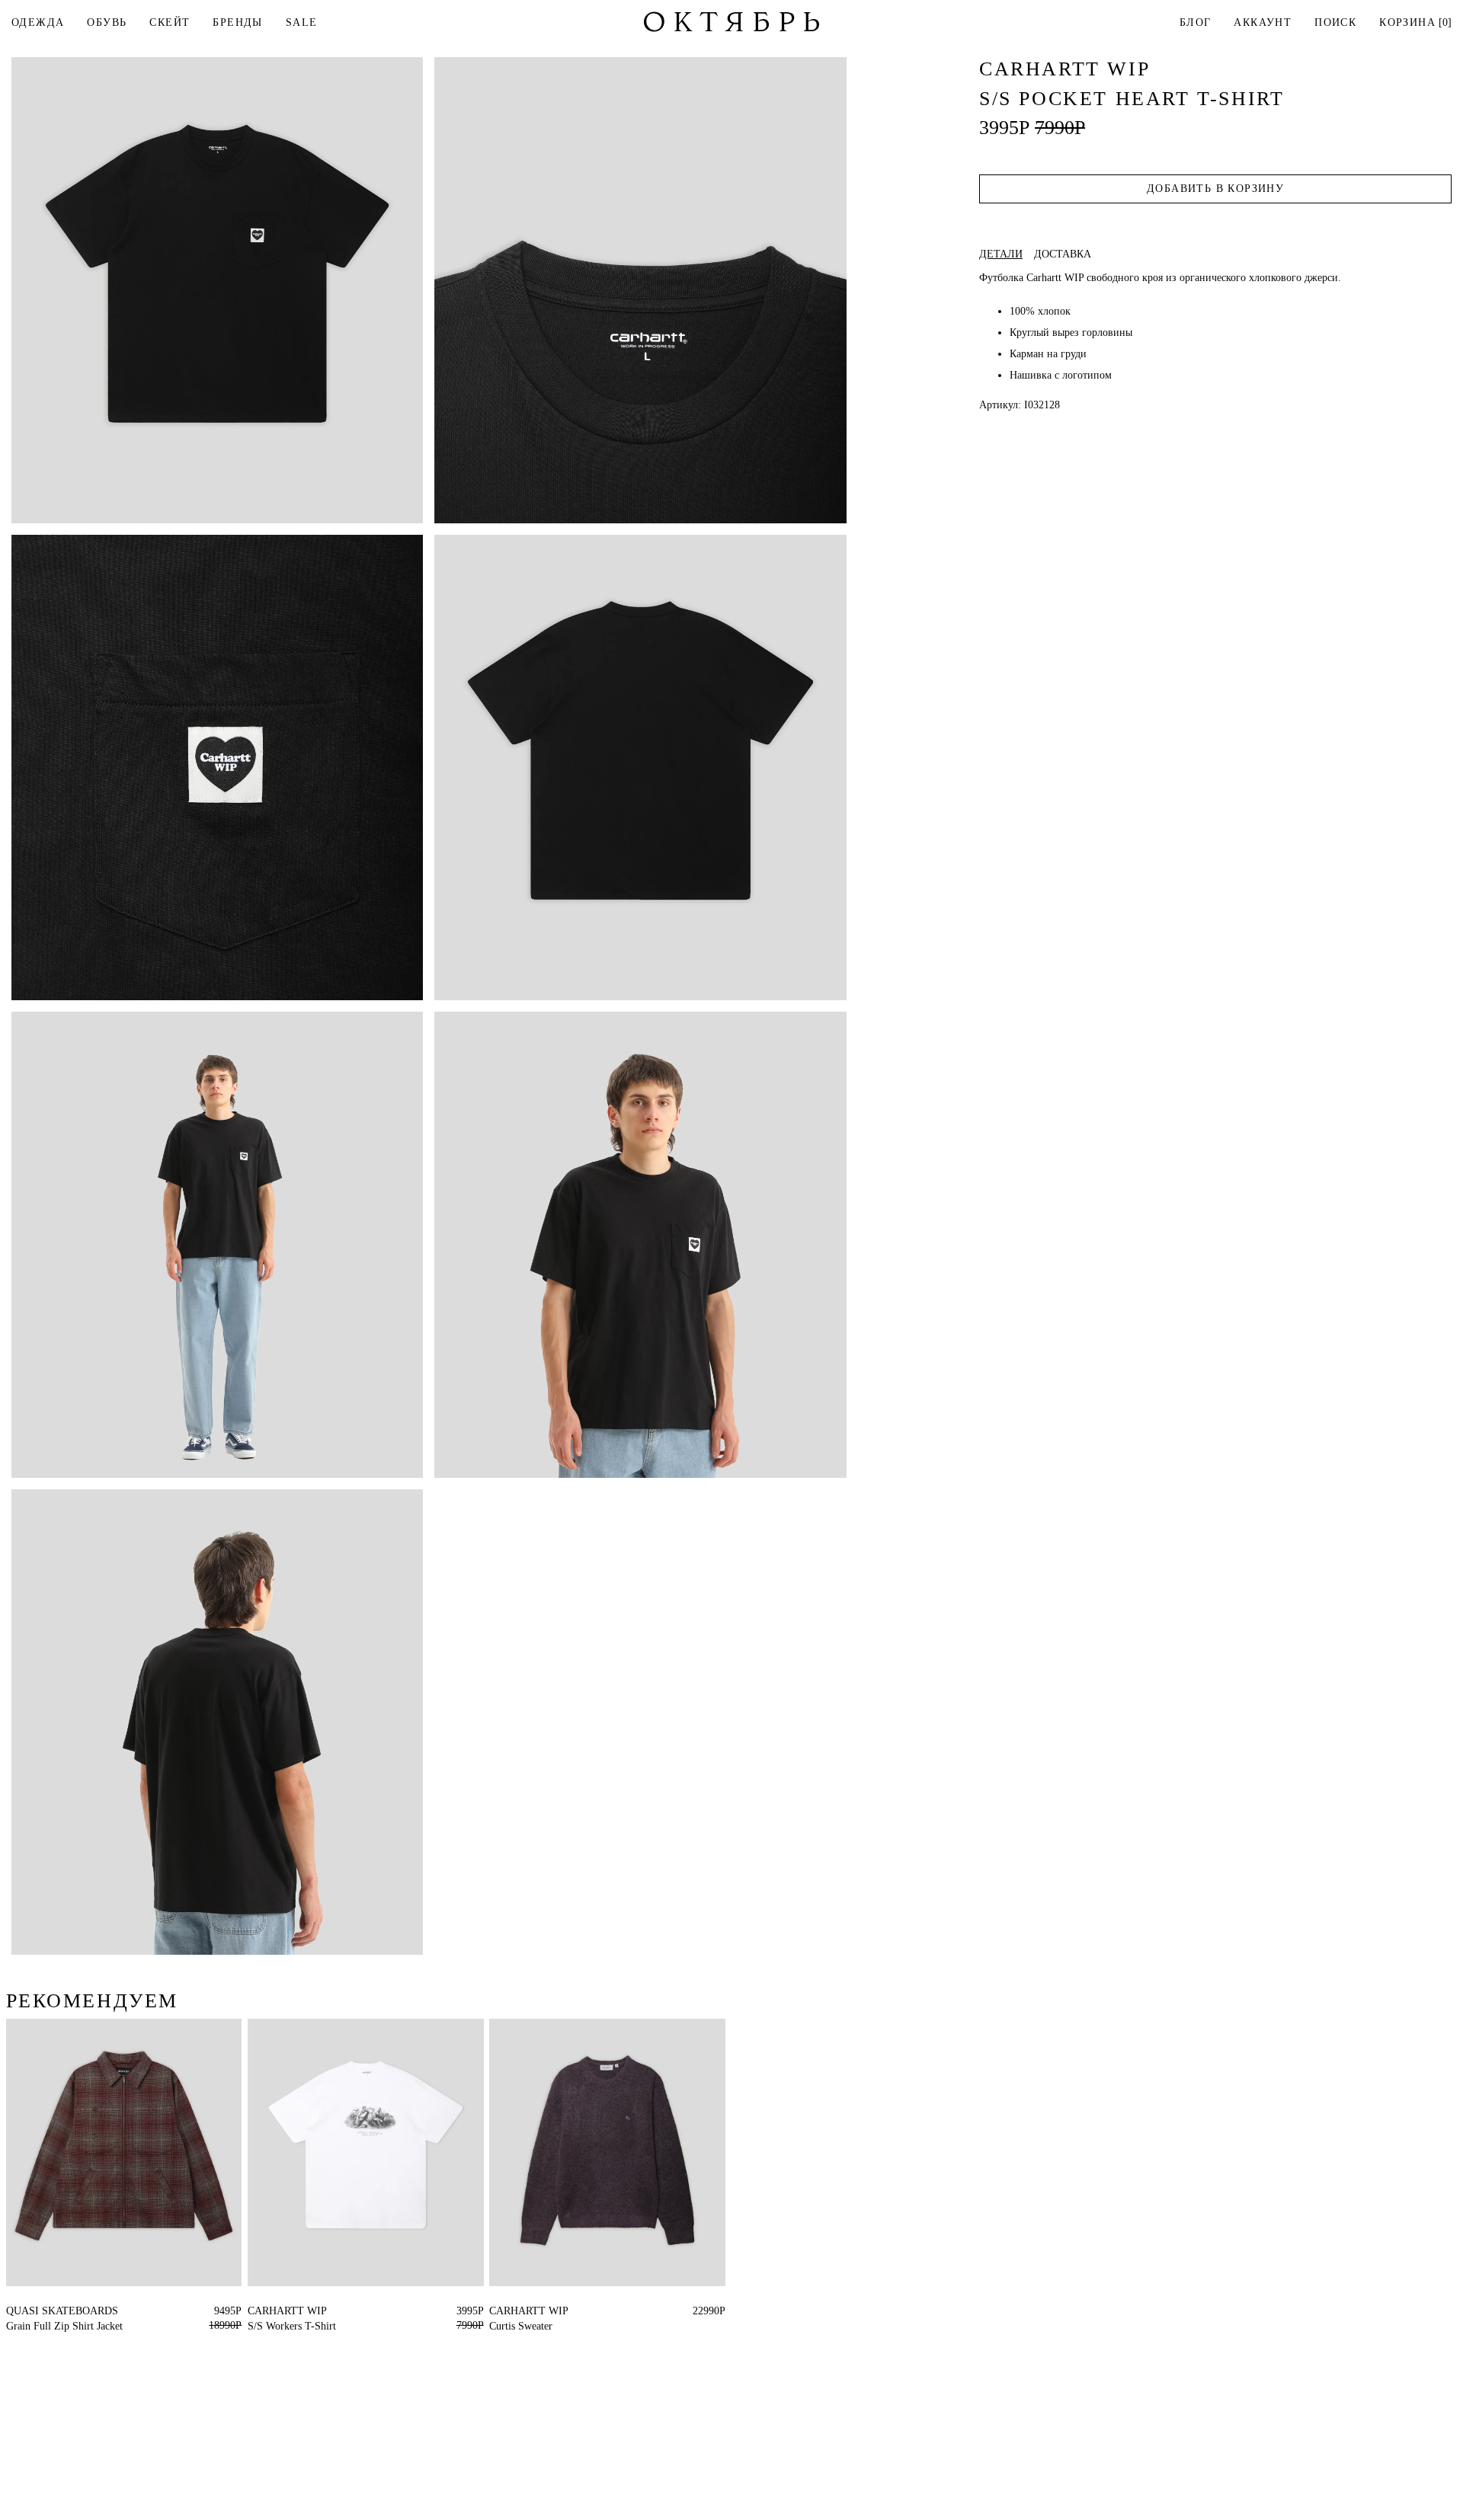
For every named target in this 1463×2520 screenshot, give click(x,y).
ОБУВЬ (107, 22)
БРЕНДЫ (237, 22)
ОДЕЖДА (38, 22)
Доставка (1063, 254)
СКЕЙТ (170, 22)
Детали (1001, 254)
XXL (285, 2311)
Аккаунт (1263, 22)
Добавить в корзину (1215, 189)
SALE (302, 22)
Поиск (1335, 22)
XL (524, 2311)
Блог (1196, 22)
